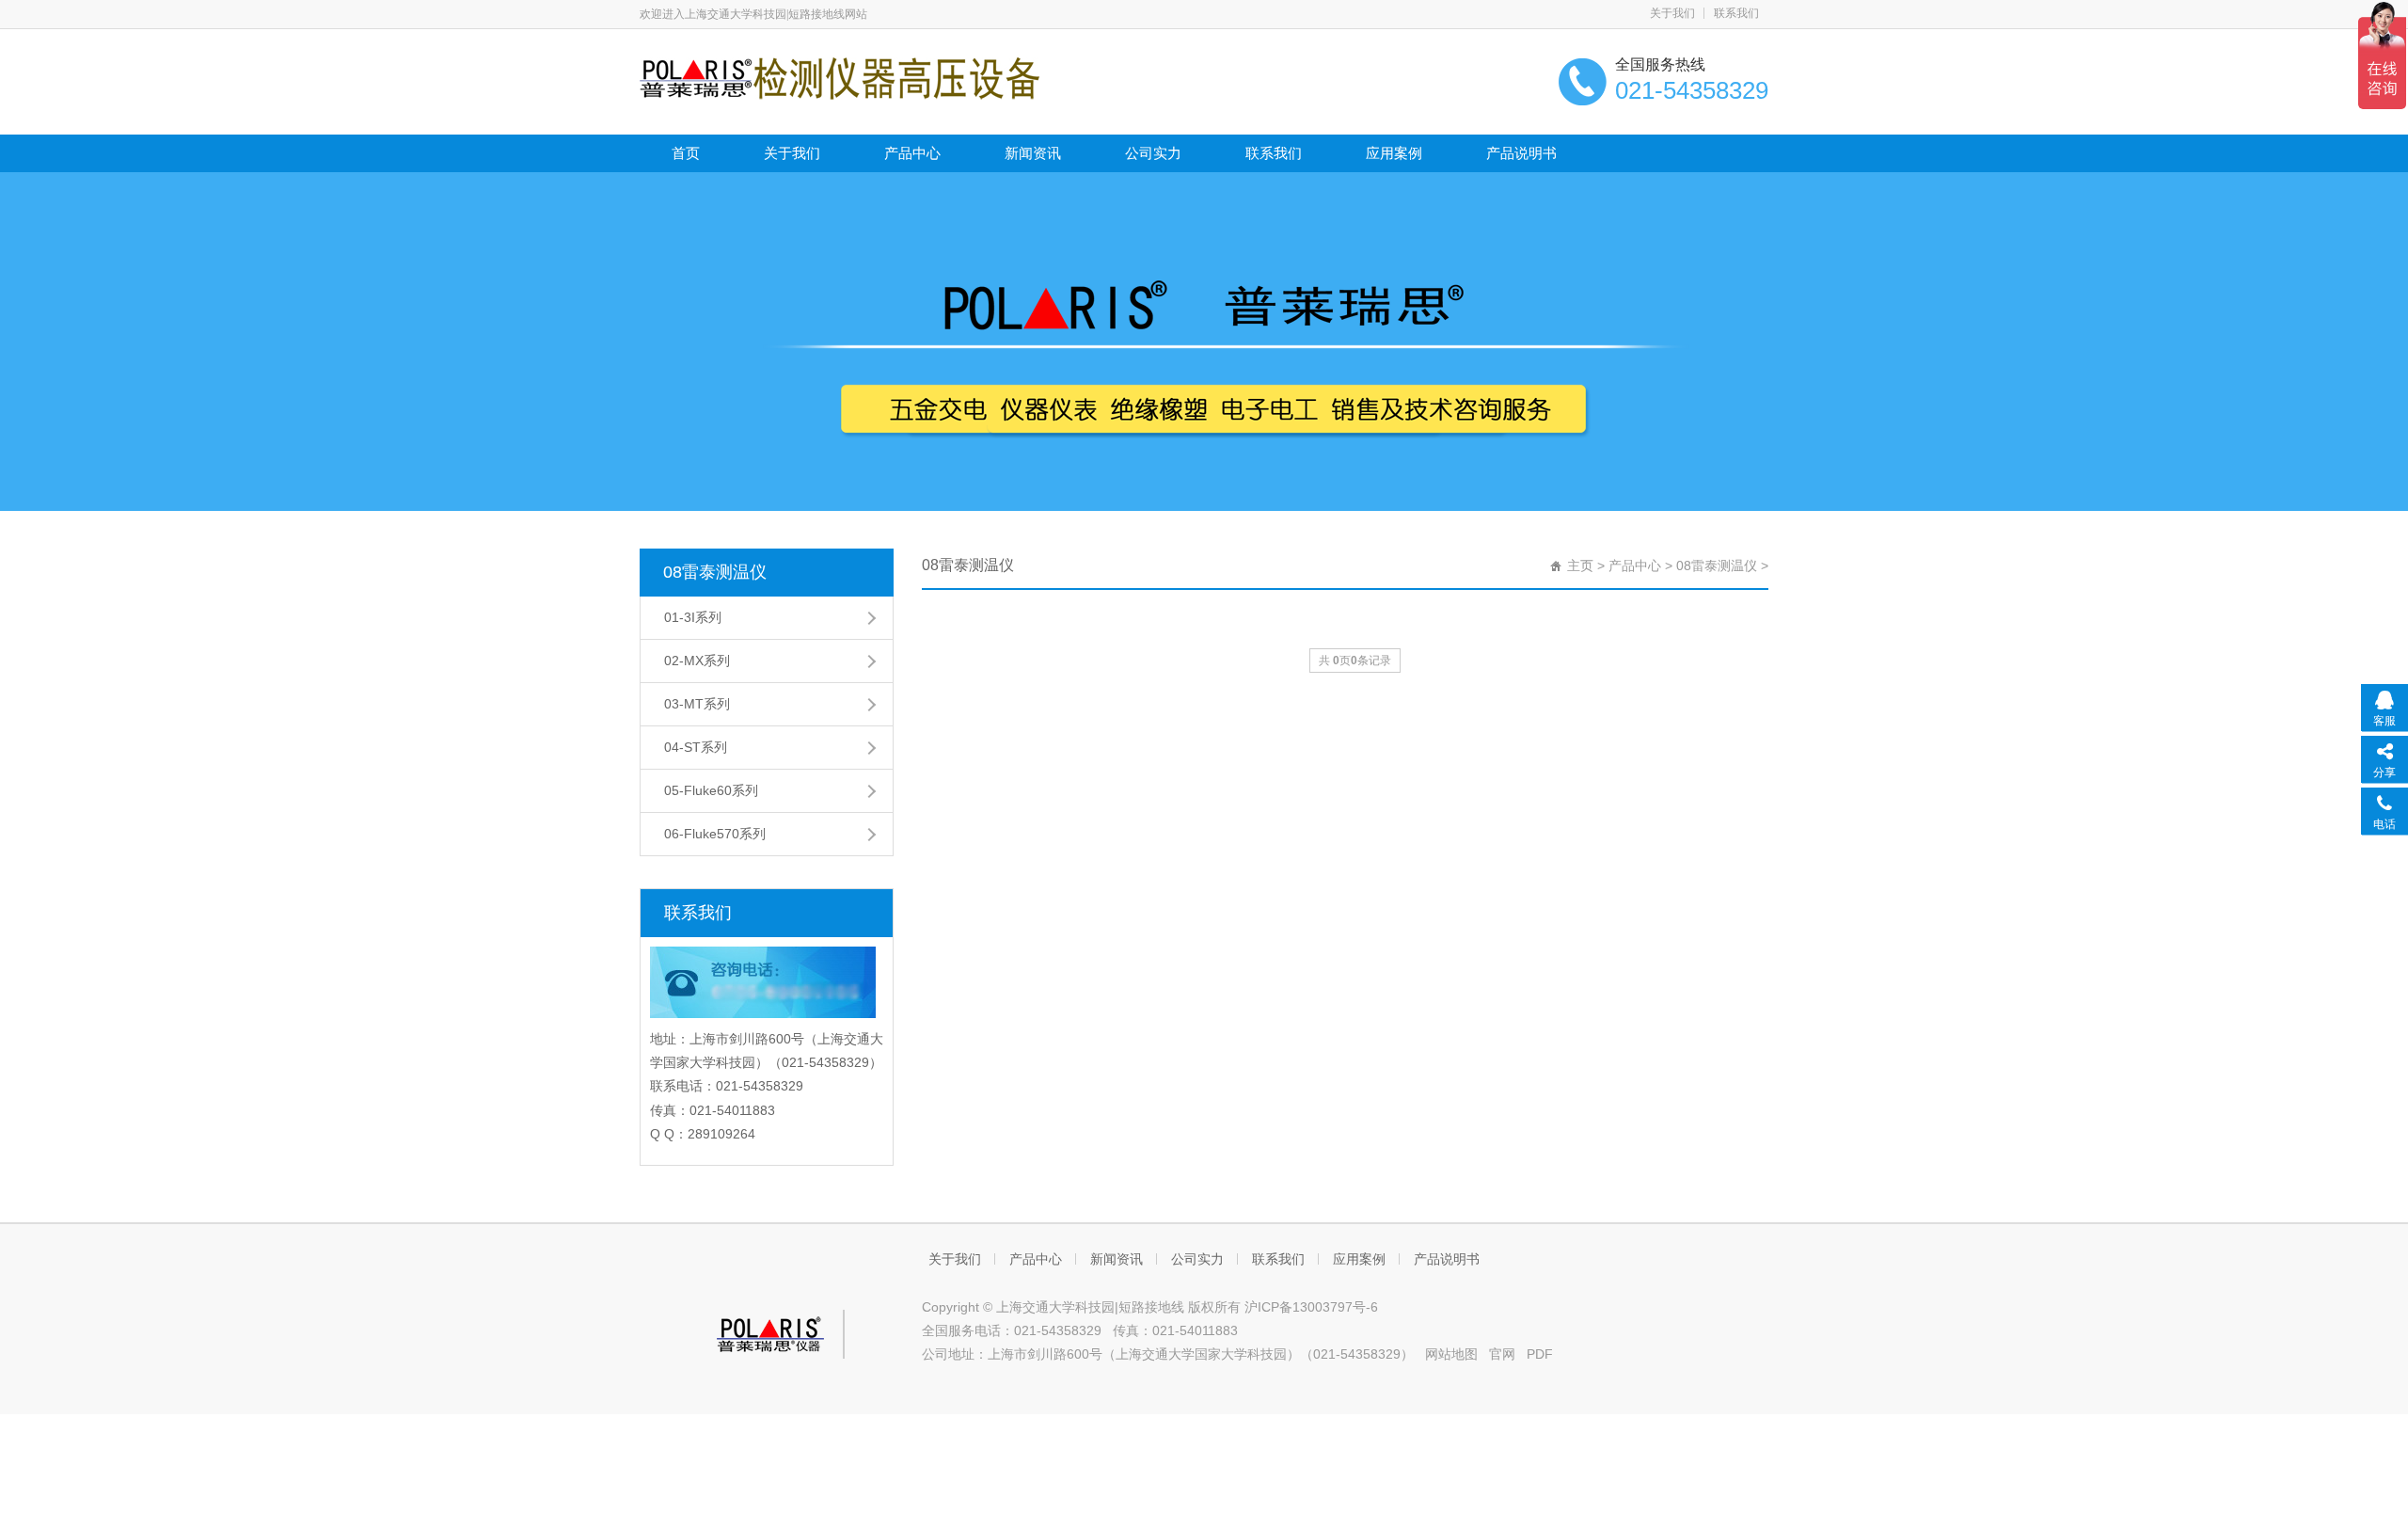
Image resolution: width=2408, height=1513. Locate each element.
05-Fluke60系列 (711, 790)
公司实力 (1153, 153)
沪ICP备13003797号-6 (1311, 1307)
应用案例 (1394, 153)
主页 (1580, 565)
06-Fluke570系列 (715, 834)
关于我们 (1672, 13)
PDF (1540, 1354)
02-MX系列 (697, 661)
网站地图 (1451, 1354)
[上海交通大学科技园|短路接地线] (840, 77)
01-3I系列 (693, 617)
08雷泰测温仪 (715, 572)
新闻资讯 (1033, 153)
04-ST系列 (696, 747)
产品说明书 (1521, 153)
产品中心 (912, 153)
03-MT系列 (697, 704)
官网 (1502, 1354)
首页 (686, 153)
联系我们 (1736, 13)
